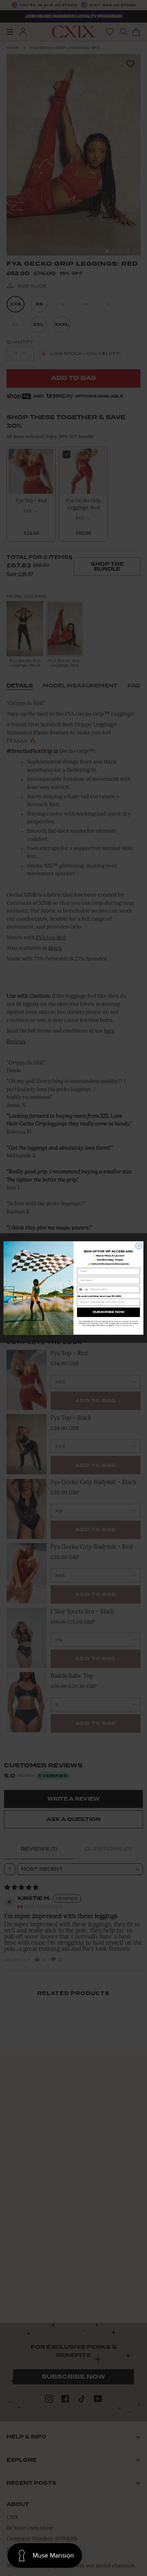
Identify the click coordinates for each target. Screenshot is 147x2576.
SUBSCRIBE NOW (109, 1312)
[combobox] (83, 1289)
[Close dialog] (139, 1246)
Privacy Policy (121, 1325)
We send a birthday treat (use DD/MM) (99, 1296)
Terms (131, 1325)
